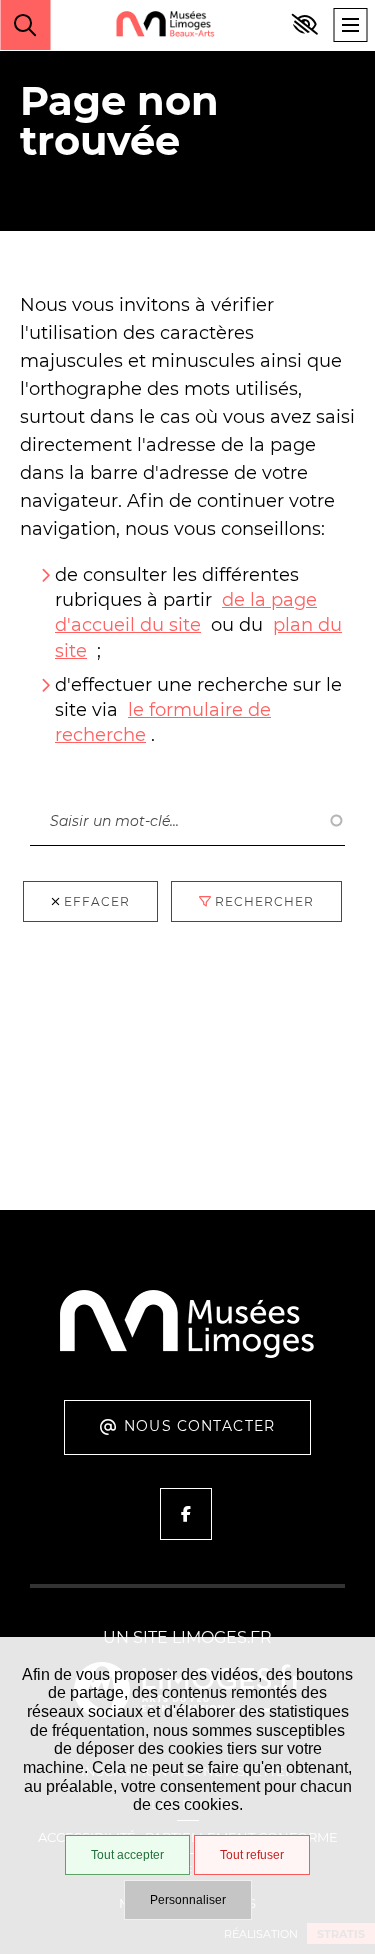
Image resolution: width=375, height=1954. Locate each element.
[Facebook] (186, 1514)
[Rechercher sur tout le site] (25, 25)
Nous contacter (199, 1426)
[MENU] (350, 25)
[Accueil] (165, 25)
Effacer (97, 901)
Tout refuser (252, 1855)
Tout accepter (127, 1855)
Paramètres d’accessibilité (305, 25)
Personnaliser (188, 1900)
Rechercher (79, 776)
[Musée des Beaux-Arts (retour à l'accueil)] (187, 1354)
